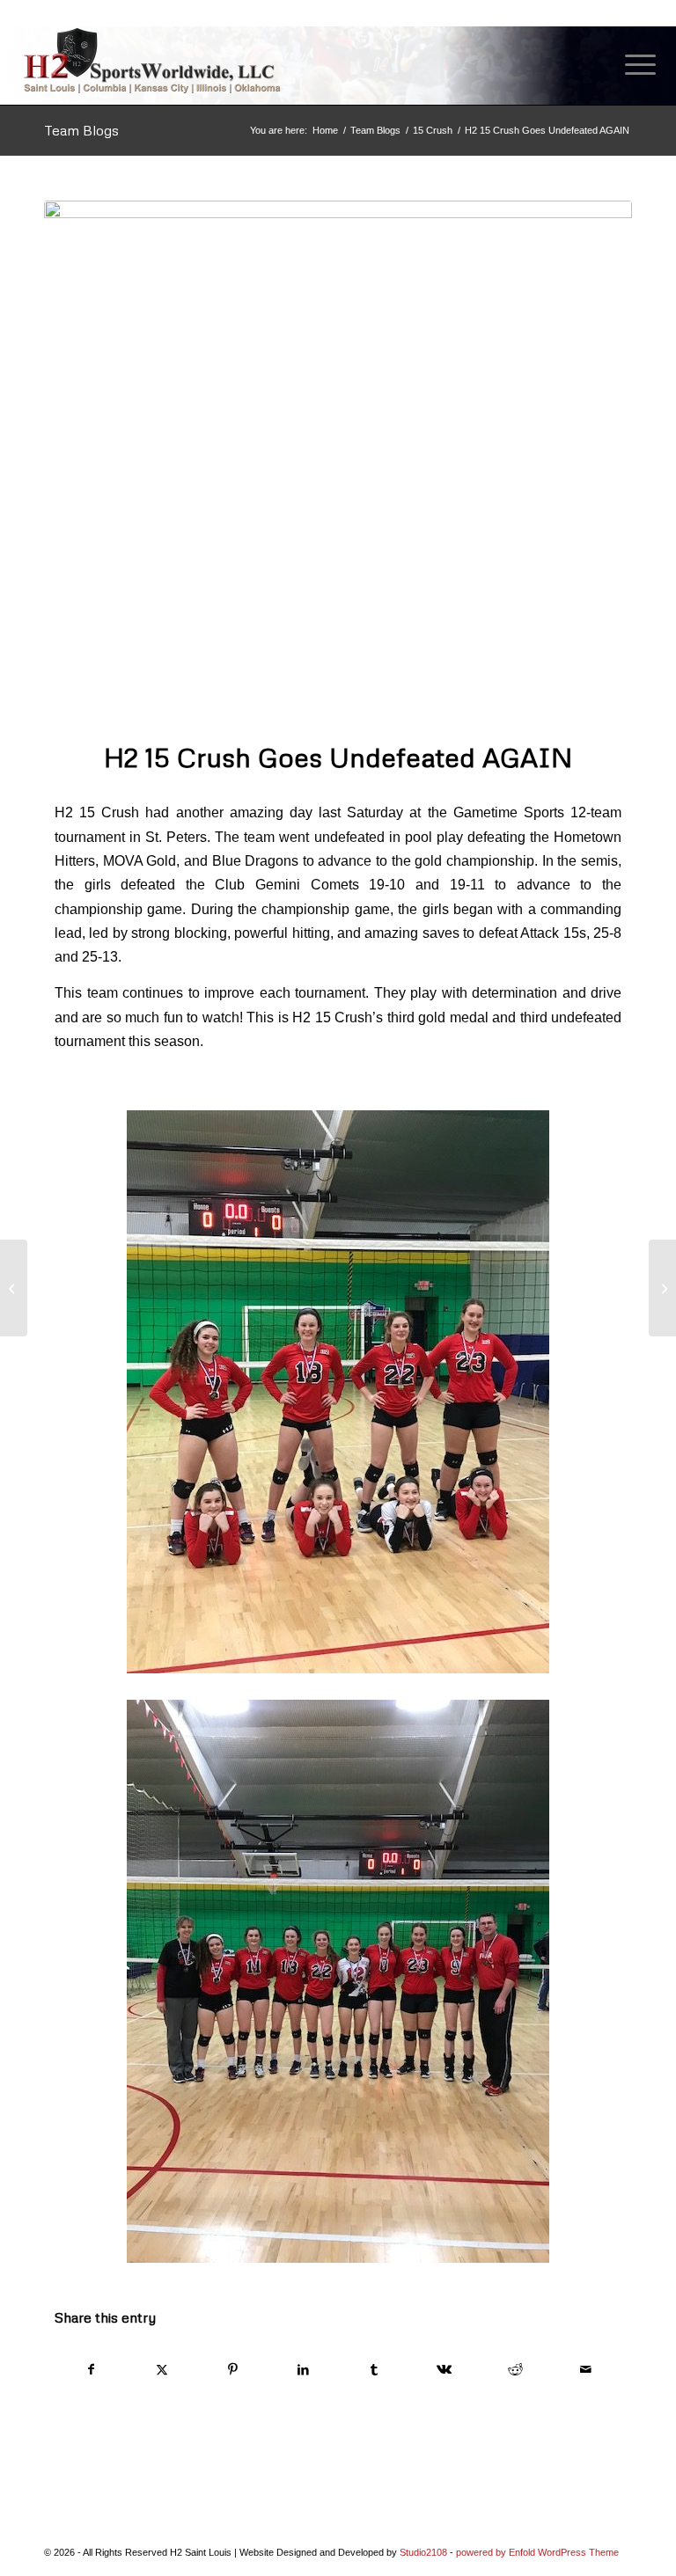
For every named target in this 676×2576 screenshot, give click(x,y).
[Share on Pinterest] (233, 2370)
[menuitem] (632, 65)
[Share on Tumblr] (374, 2370)
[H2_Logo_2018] (152, 60)
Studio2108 (423, 2552)
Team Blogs (81, 130)
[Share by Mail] (586, 2370)
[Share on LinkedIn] (303, 2370)
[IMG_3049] (338, 460)
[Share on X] (162, 2370)
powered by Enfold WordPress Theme (537, 2552)
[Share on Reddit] (515, 2370)
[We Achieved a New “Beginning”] (662, 1288)
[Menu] (632, 65)
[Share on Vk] (444, 2370)
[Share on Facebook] (91, 2370)
